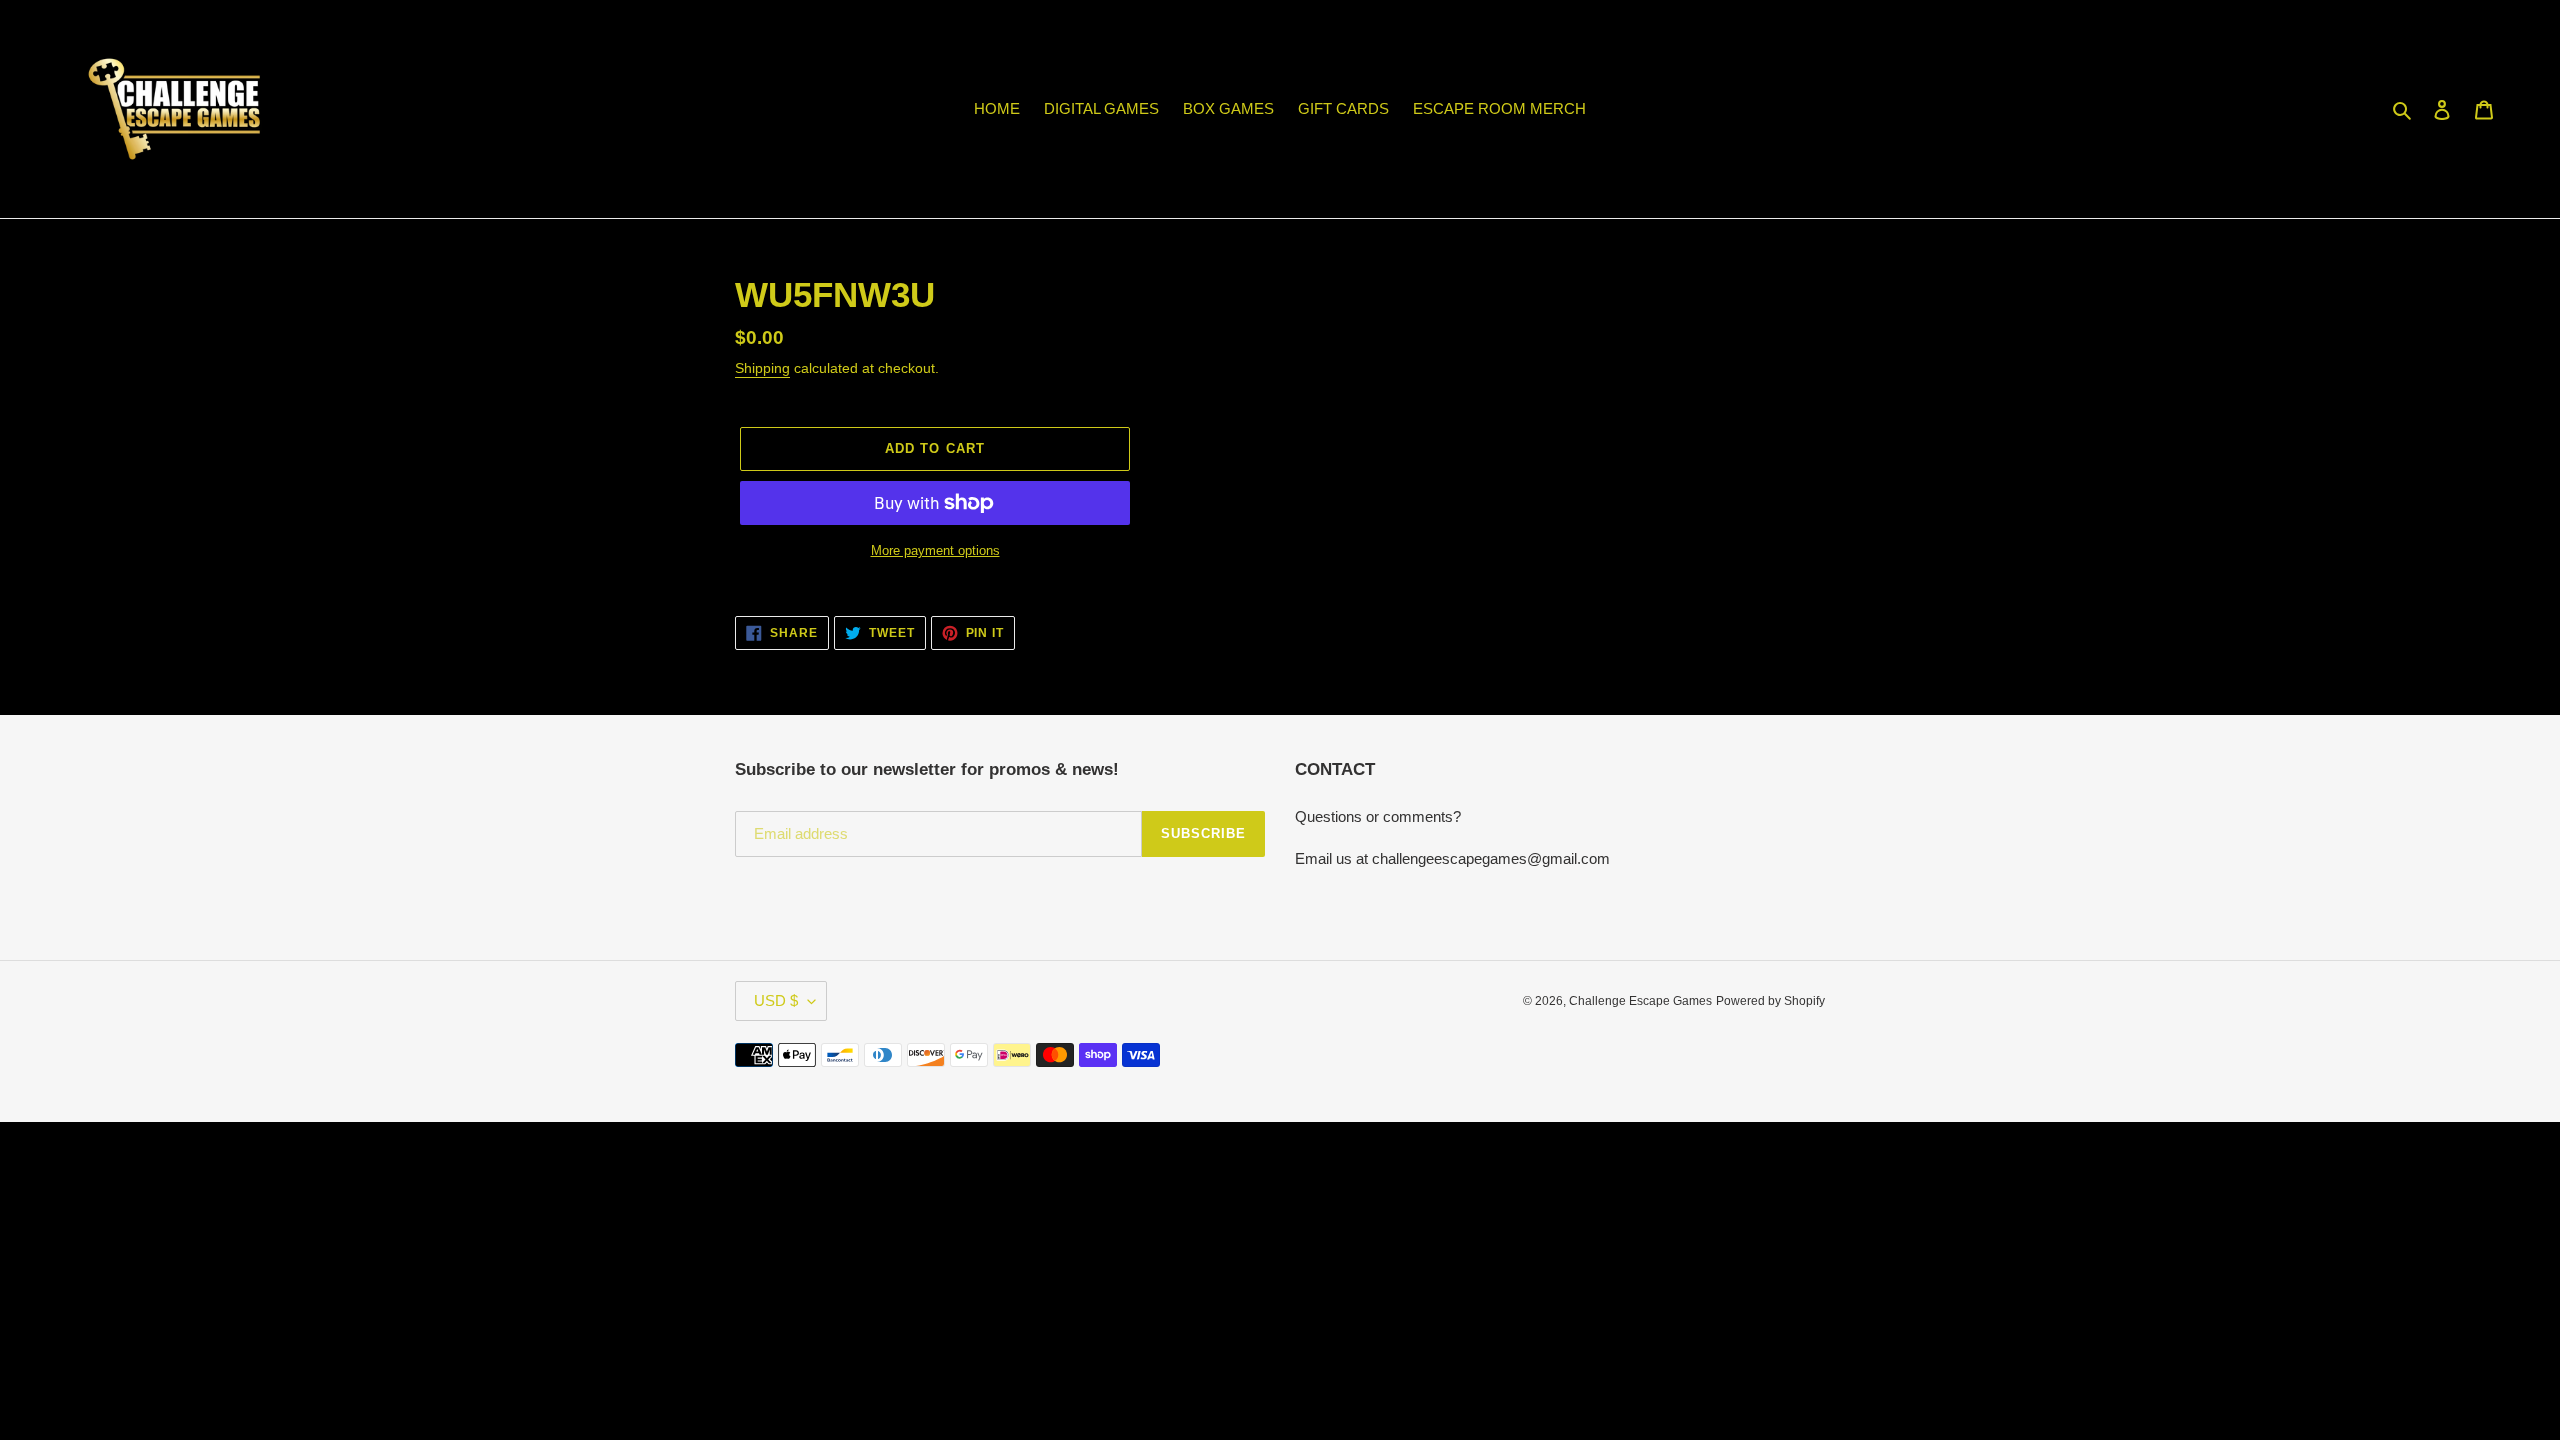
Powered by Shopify (1770, 1001)
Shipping (762, 368)
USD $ (776, 1000)
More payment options (935, 550)
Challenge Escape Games (1640, 1001)
